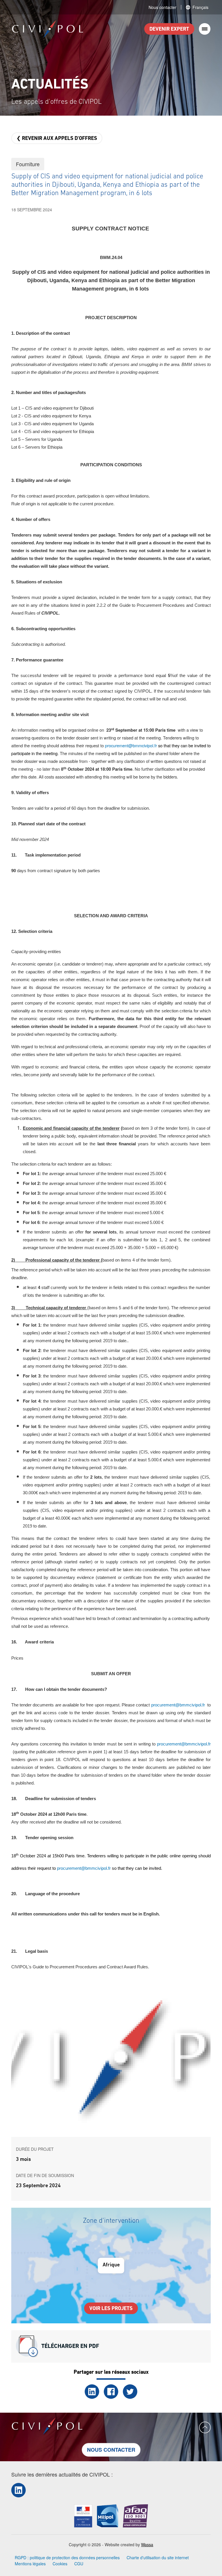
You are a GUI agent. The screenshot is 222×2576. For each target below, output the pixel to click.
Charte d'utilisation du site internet (158, 2557)
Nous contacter (162, 7)
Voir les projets (111, 2309)
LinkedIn (92, 2392)
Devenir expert (169, 29)
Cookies (60, 2564)
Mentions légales (30, 2564)
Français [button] (200, 7)
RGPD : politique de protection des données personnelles (67, 2557)
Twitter (130, 2392)
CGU (79, 2564)
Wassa (147, 2544)
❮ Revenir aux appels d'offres (57, 139)
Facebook (111, 2392)
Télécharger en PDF (70, 2346)
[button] (111, 2060)
